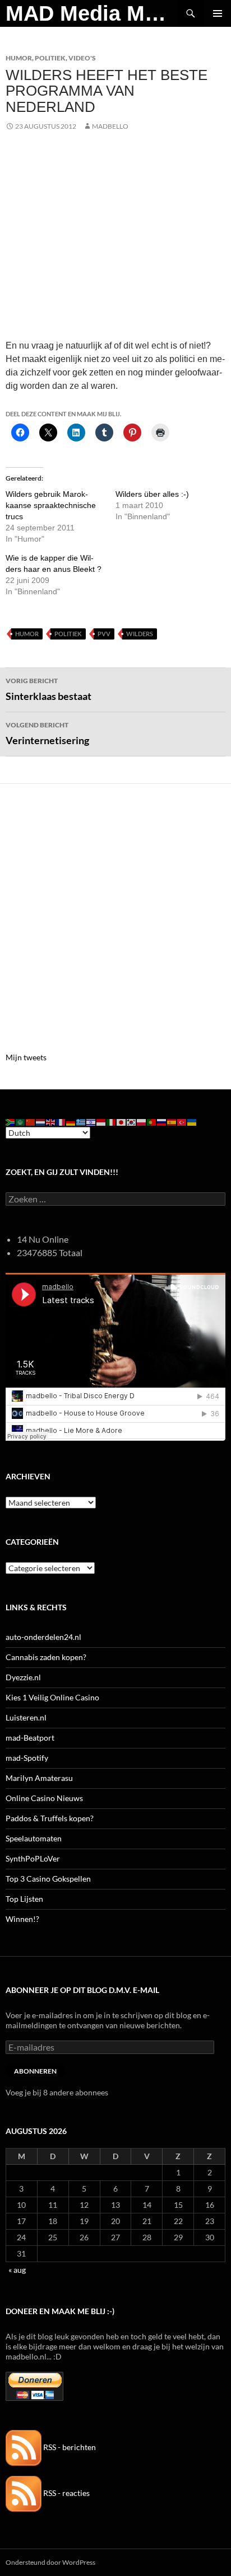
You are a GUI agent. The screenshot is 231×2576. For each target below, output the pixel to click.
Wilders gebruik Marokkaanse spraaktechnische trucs (51, 505)
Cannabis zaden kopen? (46, 1657)
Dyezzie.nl (23, 1677)
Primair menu (218, 13)
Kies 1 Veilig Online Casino (52, 1697)
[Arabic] (21, 1122)
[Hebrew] (91, 1122)
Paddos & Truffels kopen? (50, 1818)
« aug (17, 2270)
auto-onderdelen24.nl (43, 1637)
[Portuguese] (152, 1122)
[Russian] (162, 1122)
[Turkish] (182, 1122)
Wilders (140, 634)
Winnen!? (22, 1919)
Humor (19, 58)
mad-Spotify (27, 1758)
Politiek (50, 58)
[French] (61, 1122)
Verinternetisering (47, 734)
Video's (82, 58)
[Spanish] (172, 1122)
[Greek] (81, 1122)
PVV (104, 634)
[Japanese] (122, 1122)
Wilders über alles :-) (152, 494)
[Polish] (142, 1122)
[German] (71, 1122)
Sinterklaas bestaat (48, 689)
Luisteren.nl (26, 1717)
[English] (51, 1122)
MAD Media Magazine (91, 13)
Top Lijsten (24, 1899)
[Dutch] (41, 1122)
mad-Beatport (30, 1738)
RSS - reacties (66, 2493)
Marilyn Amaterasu (39, 1778)
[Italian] (112, 1122)
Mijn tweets (26, 1057)
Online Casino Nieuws (44, 1798)
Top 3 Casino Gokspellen (48, 1879)
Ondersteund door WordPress (50, 2562)
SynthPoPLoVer (33, 1858)
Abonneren (35, 2071)
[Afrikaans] (11, 1122)
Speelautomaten (34, 1838)
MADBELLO (110, 126)
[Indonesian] (101, 1122)
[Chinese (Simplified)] (31, 1122)
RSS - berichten (69, 2447)
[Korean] (132, 1122)
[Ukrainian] (192, 1122)
